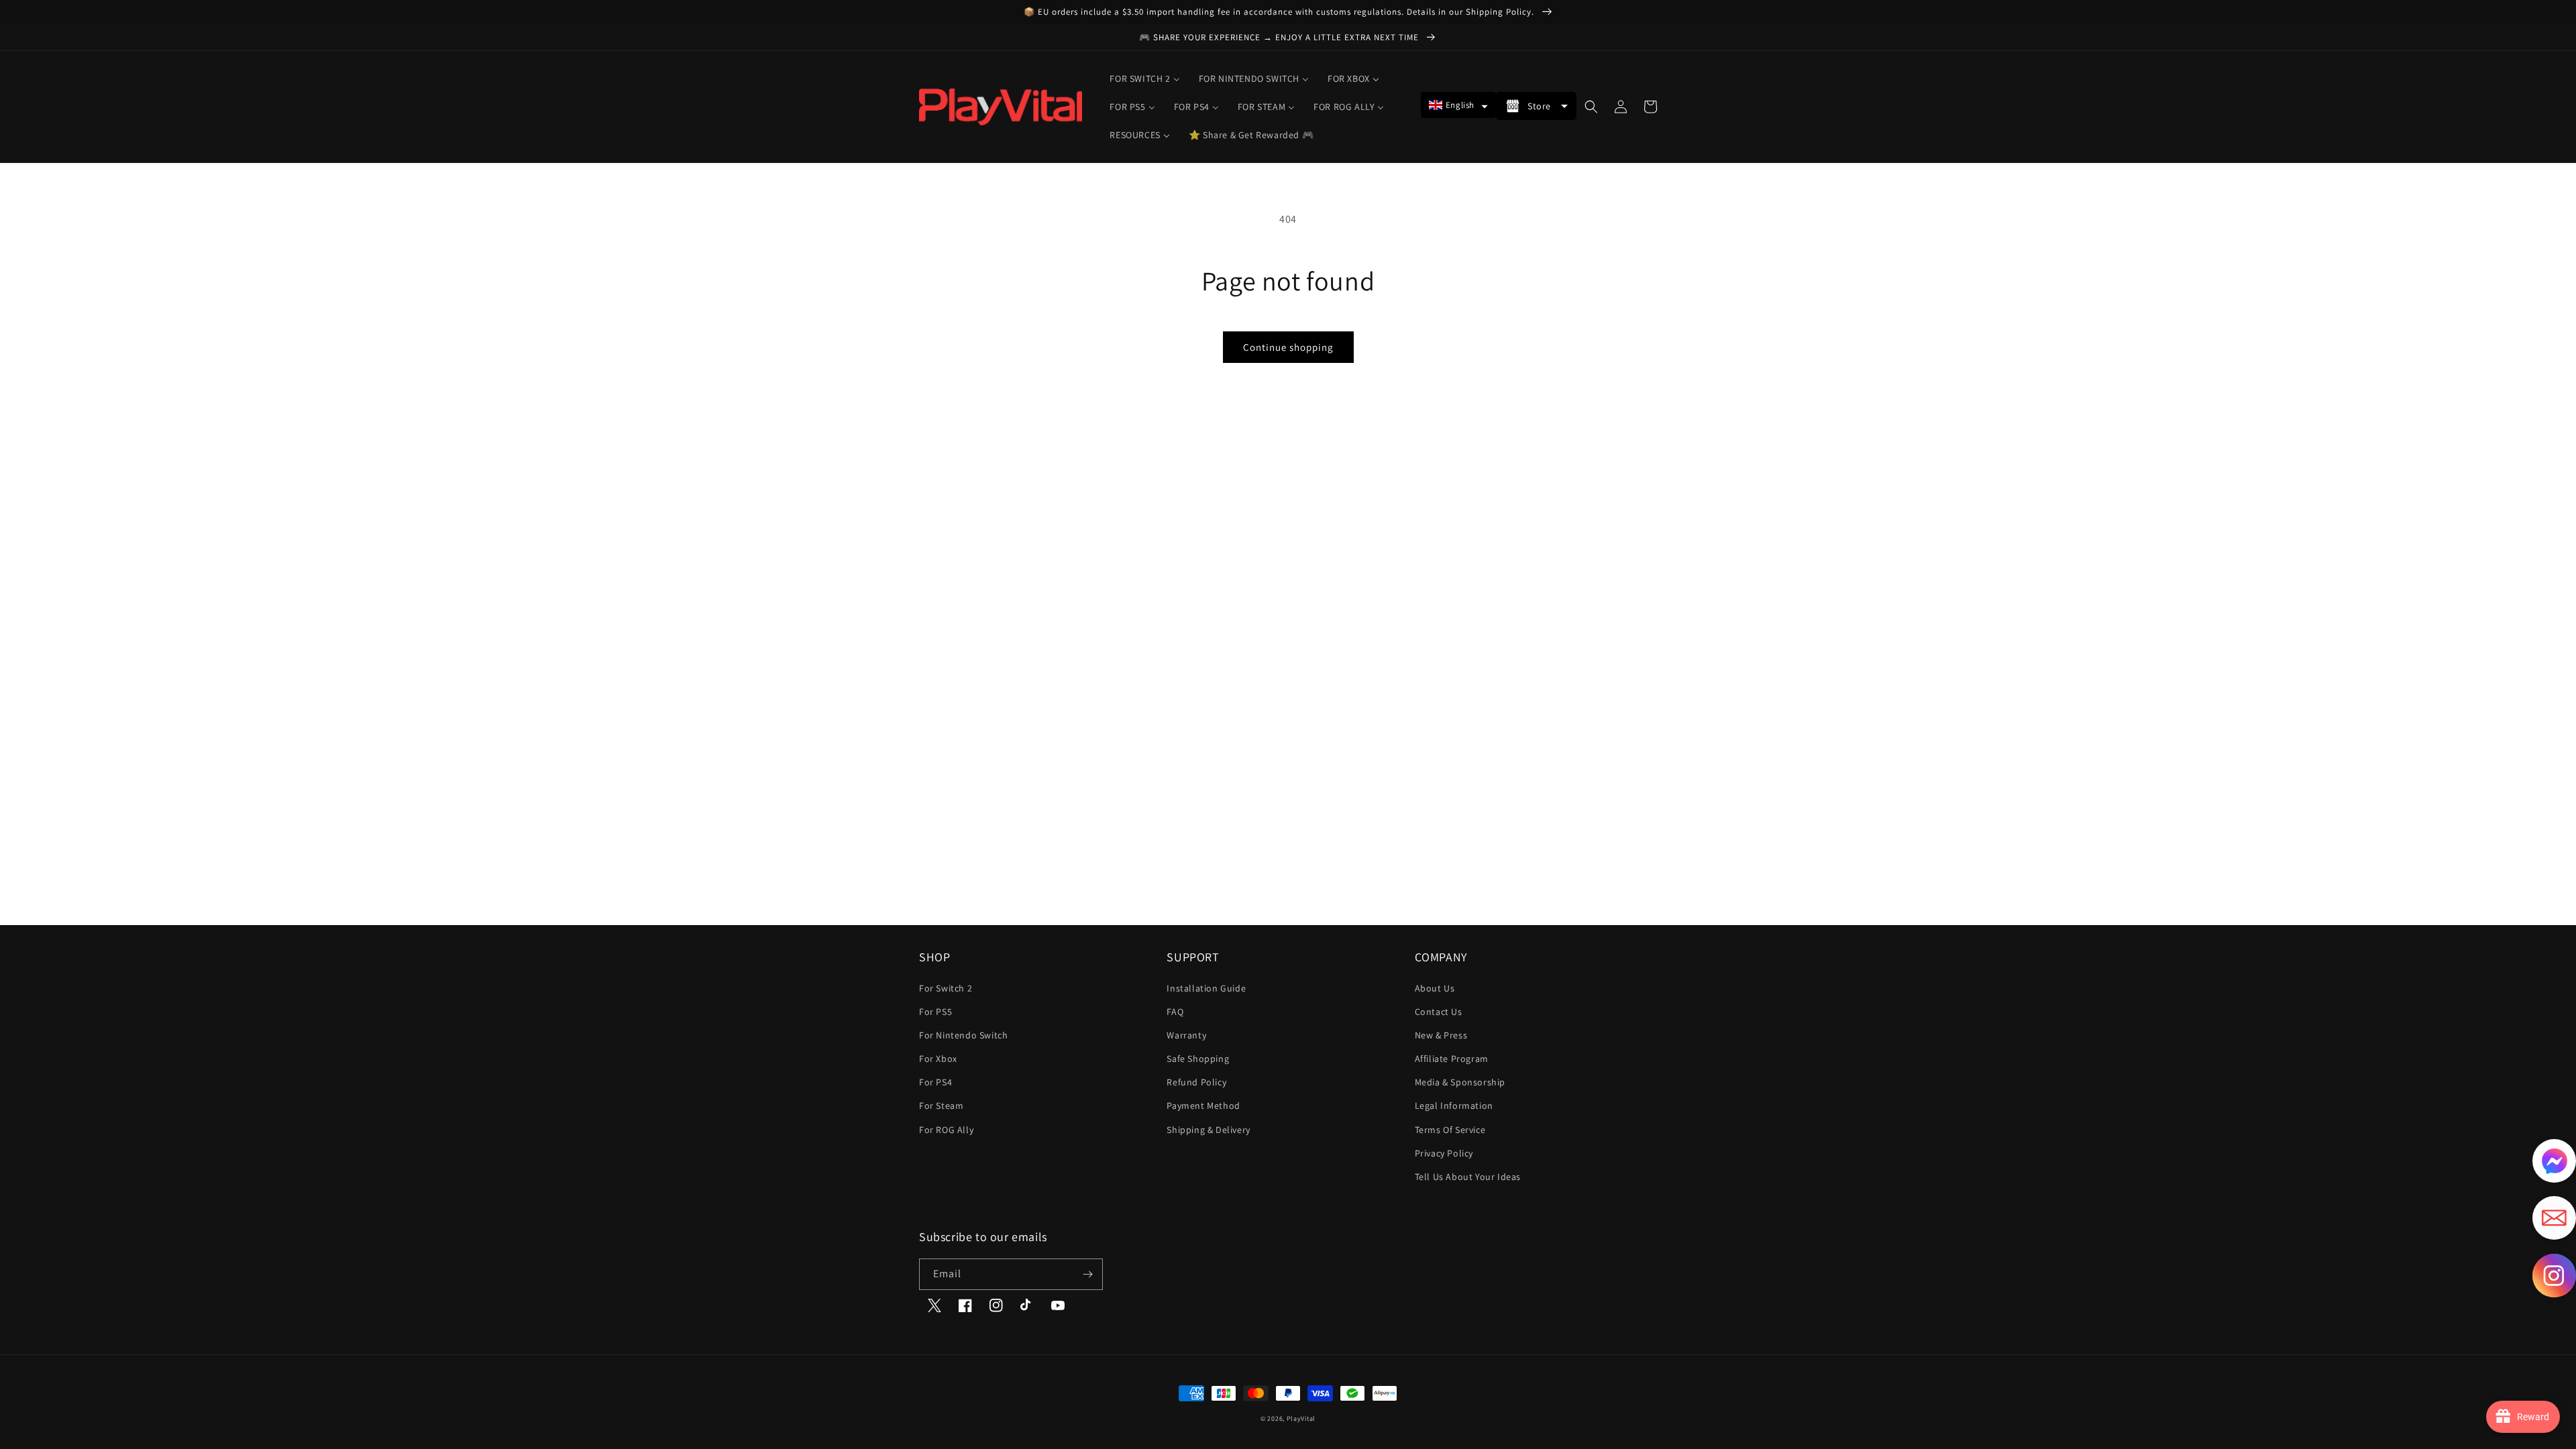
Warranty (1186, 1035)
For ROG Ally (946, 1130)
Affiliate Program (1452, 1059)
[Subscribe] (1087, 1274)
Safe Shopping (1198, 1059)
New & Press (1441, 1035)
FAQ (1175, 1012)
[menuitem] (1144, 78)
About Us (1435, 988)
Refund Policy (1196, 1082)
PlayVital (1301, 1418)
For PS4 (935, 1082)
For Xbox (938, 1059)
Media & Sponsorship (1460, 1082)
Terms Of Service (1450, 1130)
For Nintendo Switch (963, 1035)
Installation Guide (1206, 988)
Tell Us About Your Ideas (1468, 1177)
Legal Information (1454, 1106)
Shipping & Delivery (1208, 1130)
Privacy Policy (1444, 1153)
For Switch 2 (946, 988)
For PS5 (935, 1012)
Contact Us (1439, 1012)
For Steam (941, 1106)
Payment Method (1203, 1106)
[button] (1458, 105)
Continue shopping (1288, 347)
